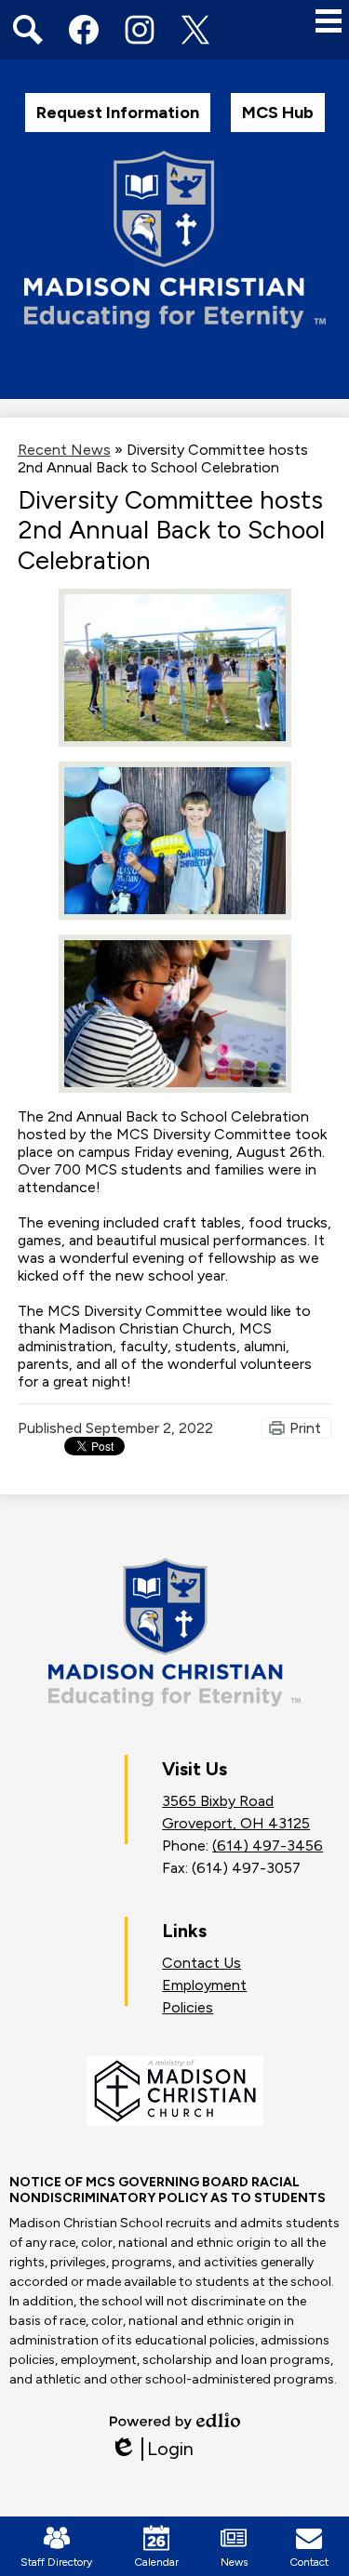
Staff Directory (56, 2562)
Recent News (64, 450)
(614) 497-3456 (268, 1846)
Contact (309, 2562)
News (234, 2562)
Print (305, 1428)
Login (152, 2449)
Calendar (156, 2562)
